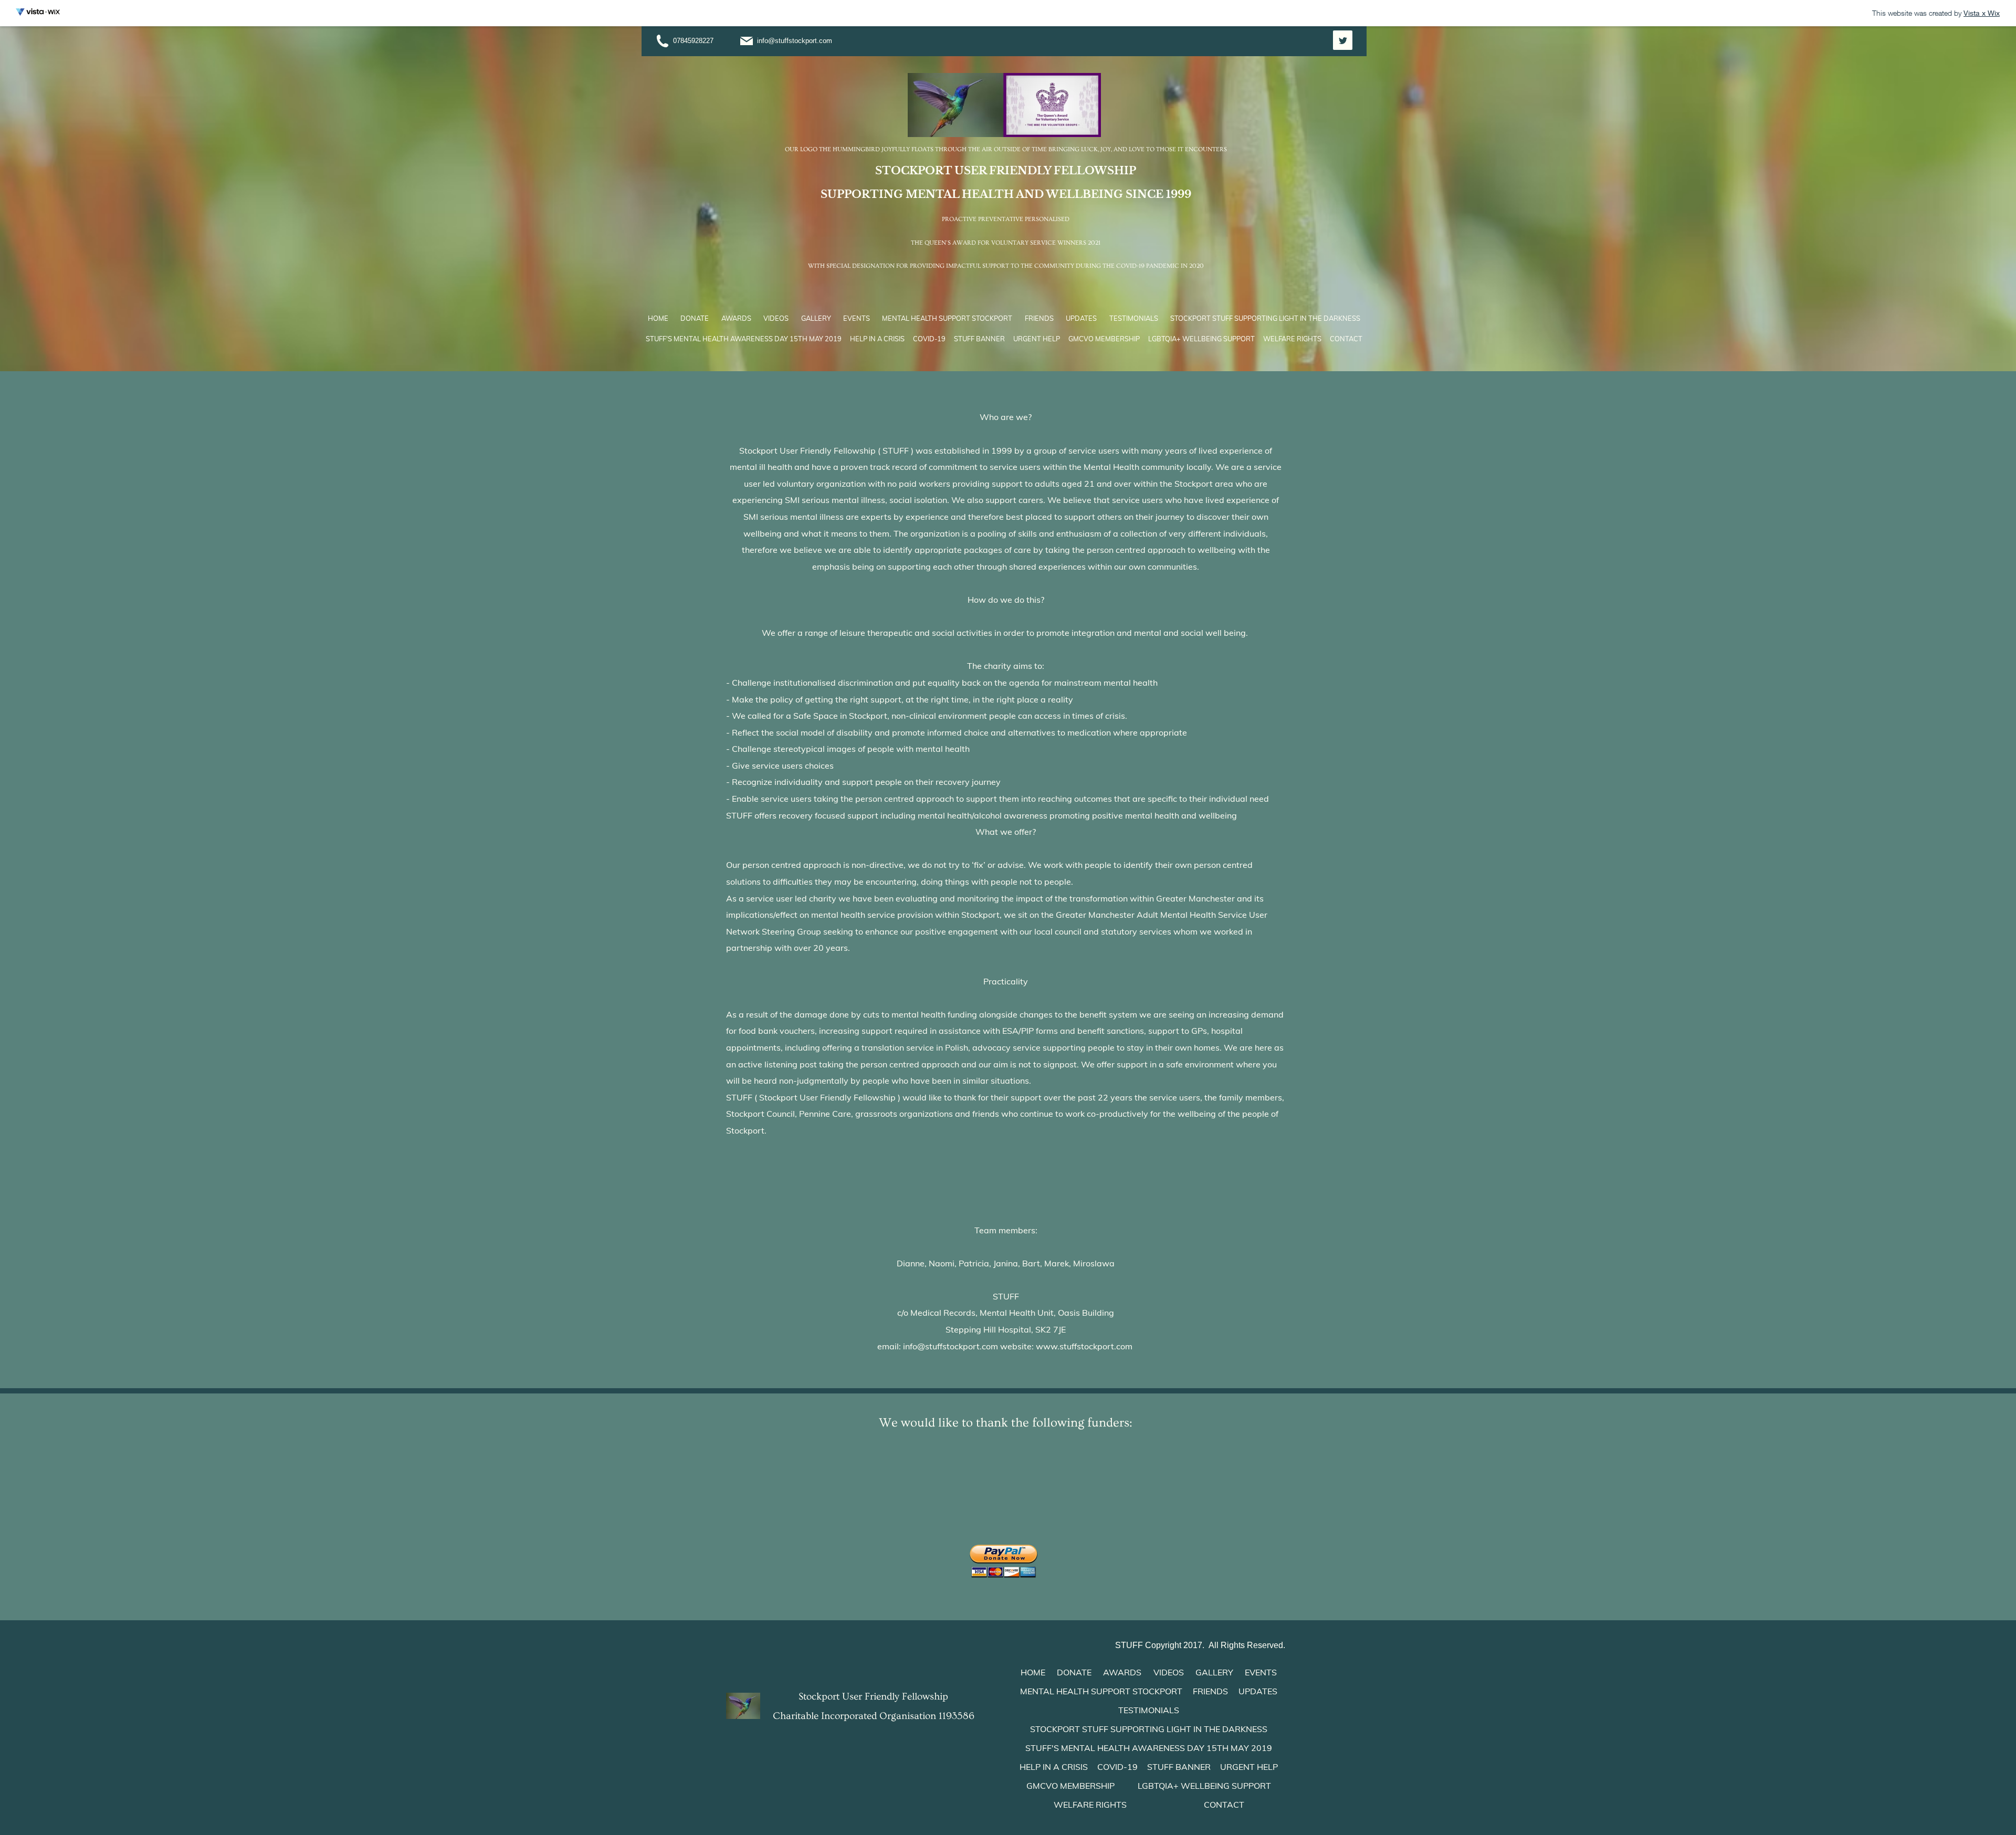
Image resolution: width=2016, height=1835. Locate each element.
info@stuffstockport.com (795, 41)
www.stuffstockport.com (1084, 1346)
